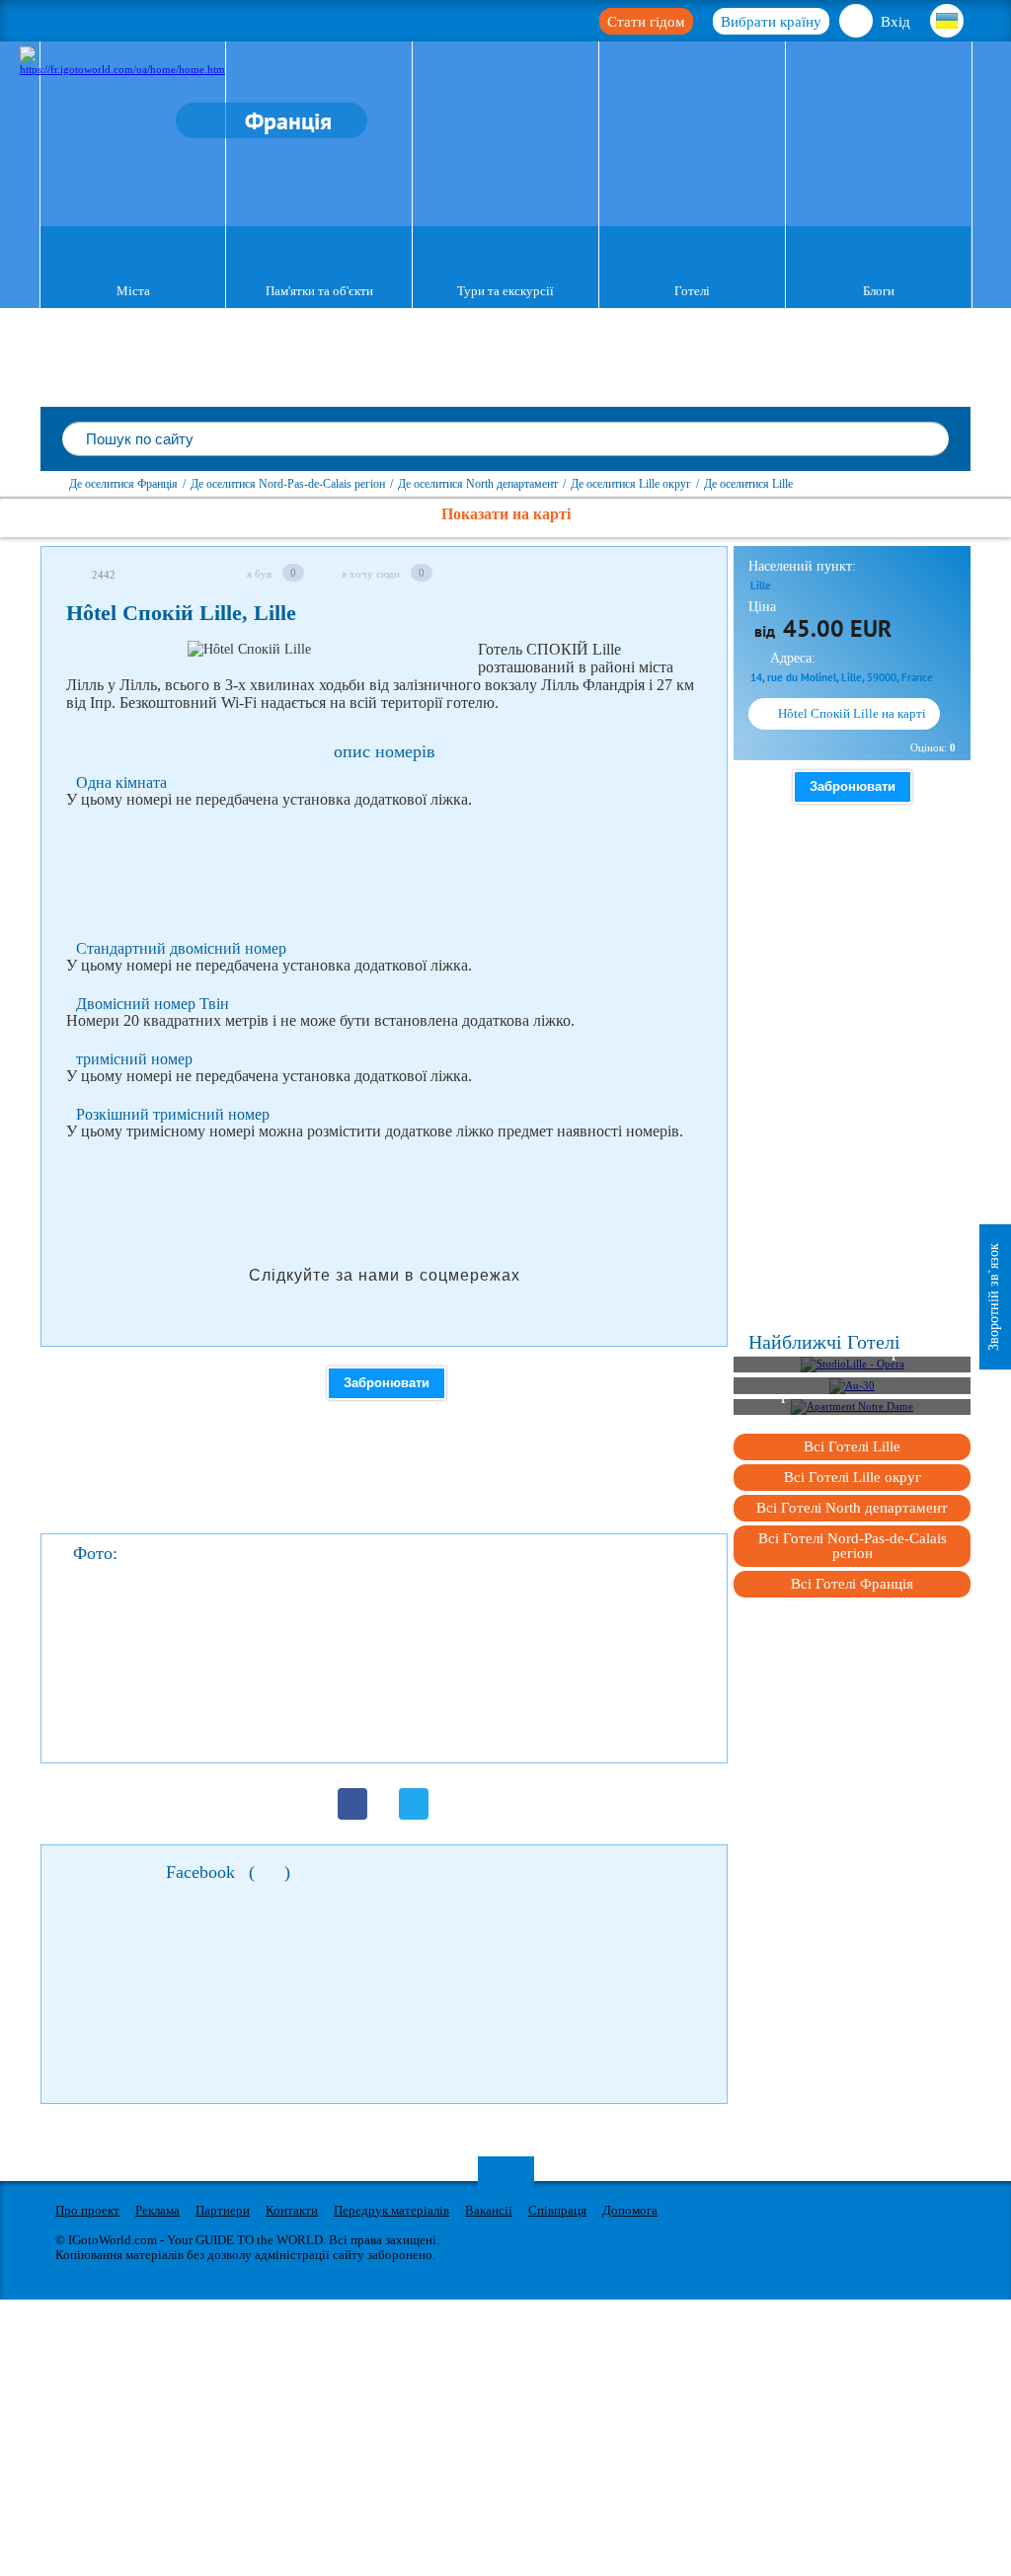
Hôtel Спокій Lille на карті (852, 713)
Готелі (692, 291)
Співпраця (557, 2210)
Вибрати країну (771, 22)
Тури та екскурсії (505, 291)
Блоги (879, 291)
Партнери (223, 2210)
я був (259, 574)
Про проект (87, 2210)
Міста (133, 291)
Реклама (157, 2210)
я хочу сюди (371, 574)
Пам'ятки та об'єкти (319, 291)
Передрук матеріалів (391, 2210)
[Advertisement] (426, 875)
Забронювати (387, 1383)
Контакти (292, 2210)
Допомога (630, 2210)
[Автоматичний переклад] (459, 655)
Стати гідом (646, 22)
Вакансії (489, 2210)
